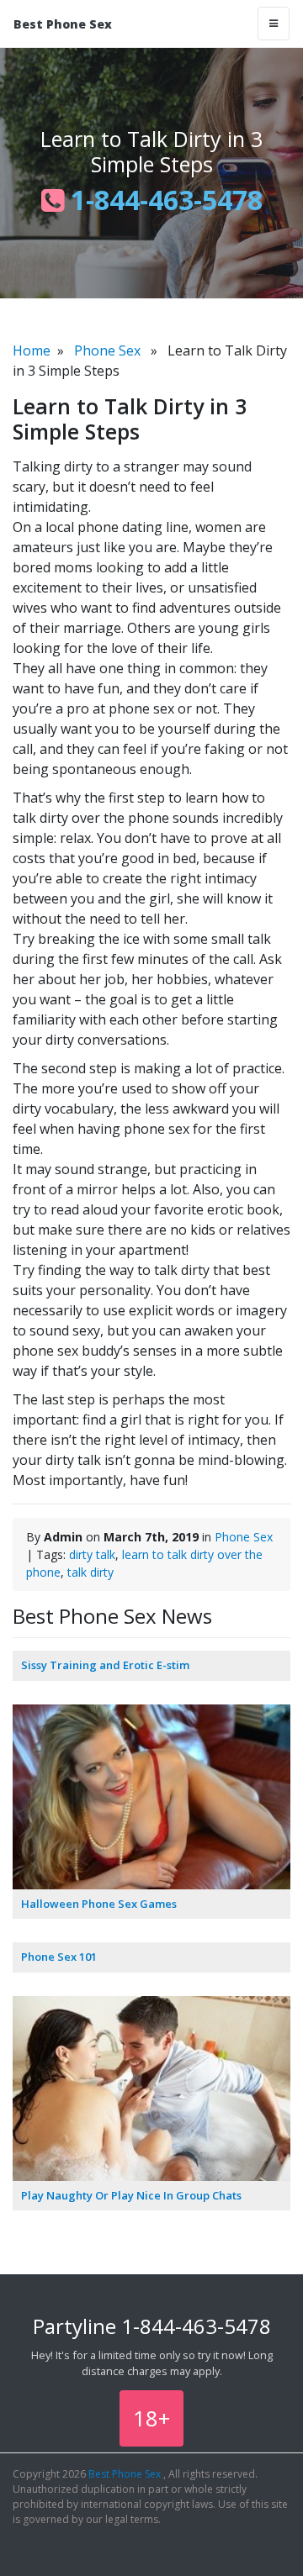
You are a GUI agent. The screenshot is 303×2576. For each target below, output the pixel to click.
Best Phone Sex (63, 24)
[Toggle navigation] (274, 24)
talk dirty (90, 1572)
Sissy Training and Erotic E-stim (105, 1665)
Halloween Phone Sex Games (99, 1904)
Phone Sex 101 (59, 1957)
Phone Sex (107, 350)
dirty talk (92, 1554)
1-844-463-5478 (163, 200)
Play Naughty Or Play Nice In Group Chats (131, 2195)
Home (32, 350)
